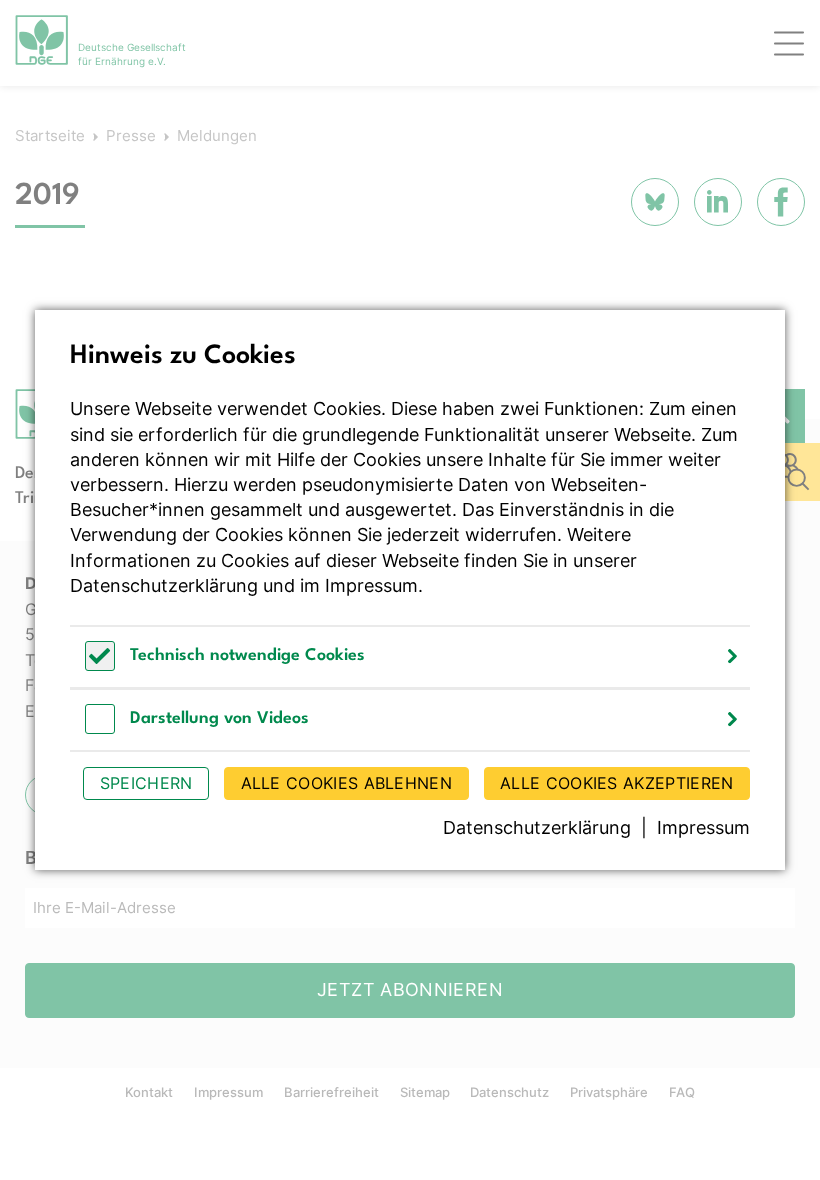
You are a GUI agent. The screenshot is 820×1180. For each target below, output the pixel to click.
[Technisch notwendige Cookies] (100, 665)
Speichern (146, 783)
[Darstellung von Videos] (100, 728)
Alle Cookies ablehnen (347, 783)
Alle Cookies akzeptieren (616, 783)
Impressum (371, 585)
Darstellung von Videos (219, 718)
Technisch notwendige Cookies (247, 655)
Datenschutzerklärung (164, 585)
